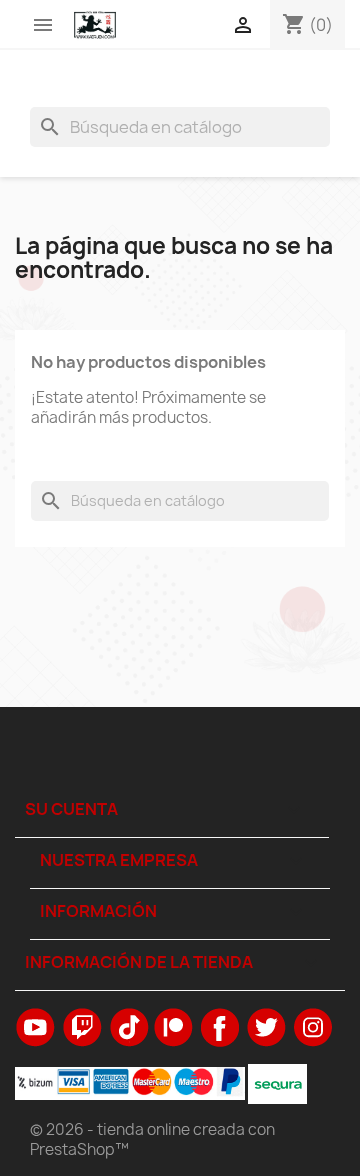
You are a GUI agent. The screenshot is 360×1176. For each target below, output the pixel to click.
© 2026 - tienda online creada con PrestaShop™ (152, 1139)
